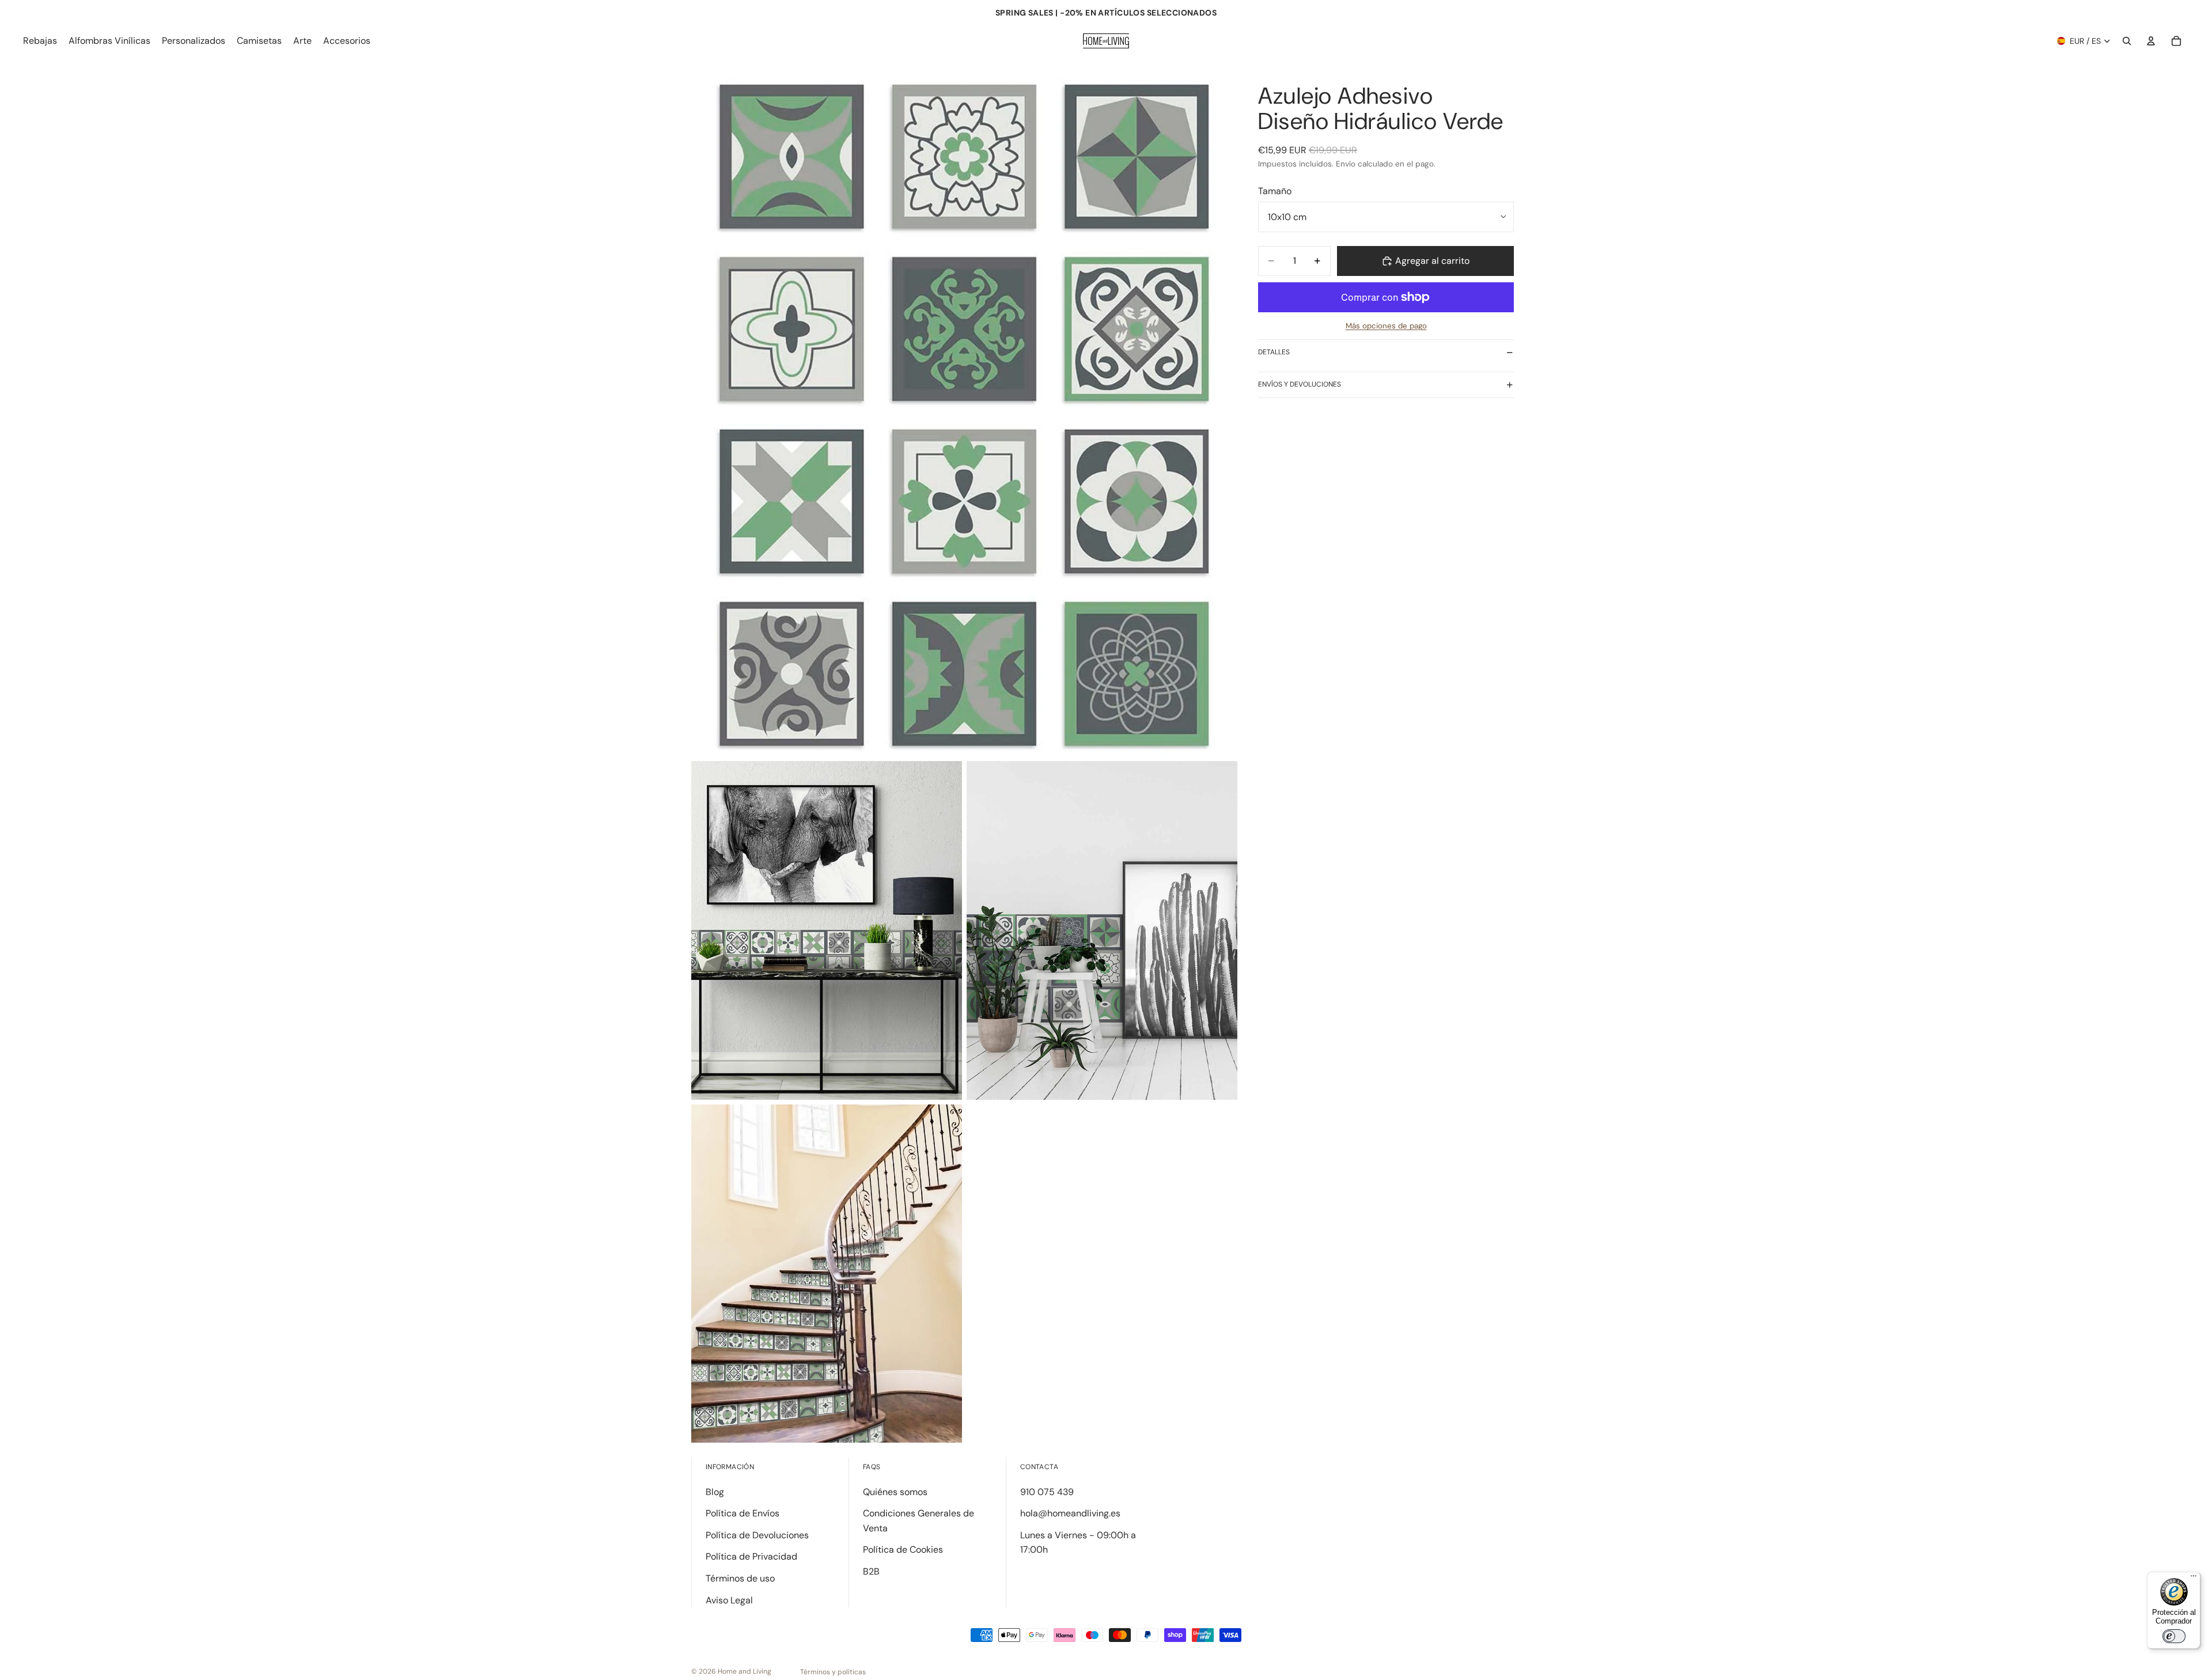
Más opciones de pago (1386, 326)
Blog (715, 1492)
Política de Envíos (743, 1513)
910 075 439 (1047, 1492)
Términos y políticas (833, 1672)
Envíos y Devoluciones (1300, 384)
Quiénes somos (895, 1492)
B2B (871, 1571)
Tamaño (1275, 191)
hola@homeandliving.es (1070, 1513)
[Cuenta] (2151, 41)
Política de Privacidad (751, 1556)
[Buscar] (2127, 41)
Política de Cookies (903, 1550)
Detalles (1274, 352)
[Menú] (2194, 1579)
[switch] (2174, 1636)
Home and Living (745, 1671)
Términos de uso (740, 1578)
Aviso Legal (729, 1600)
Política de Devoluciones (757, 1535)
